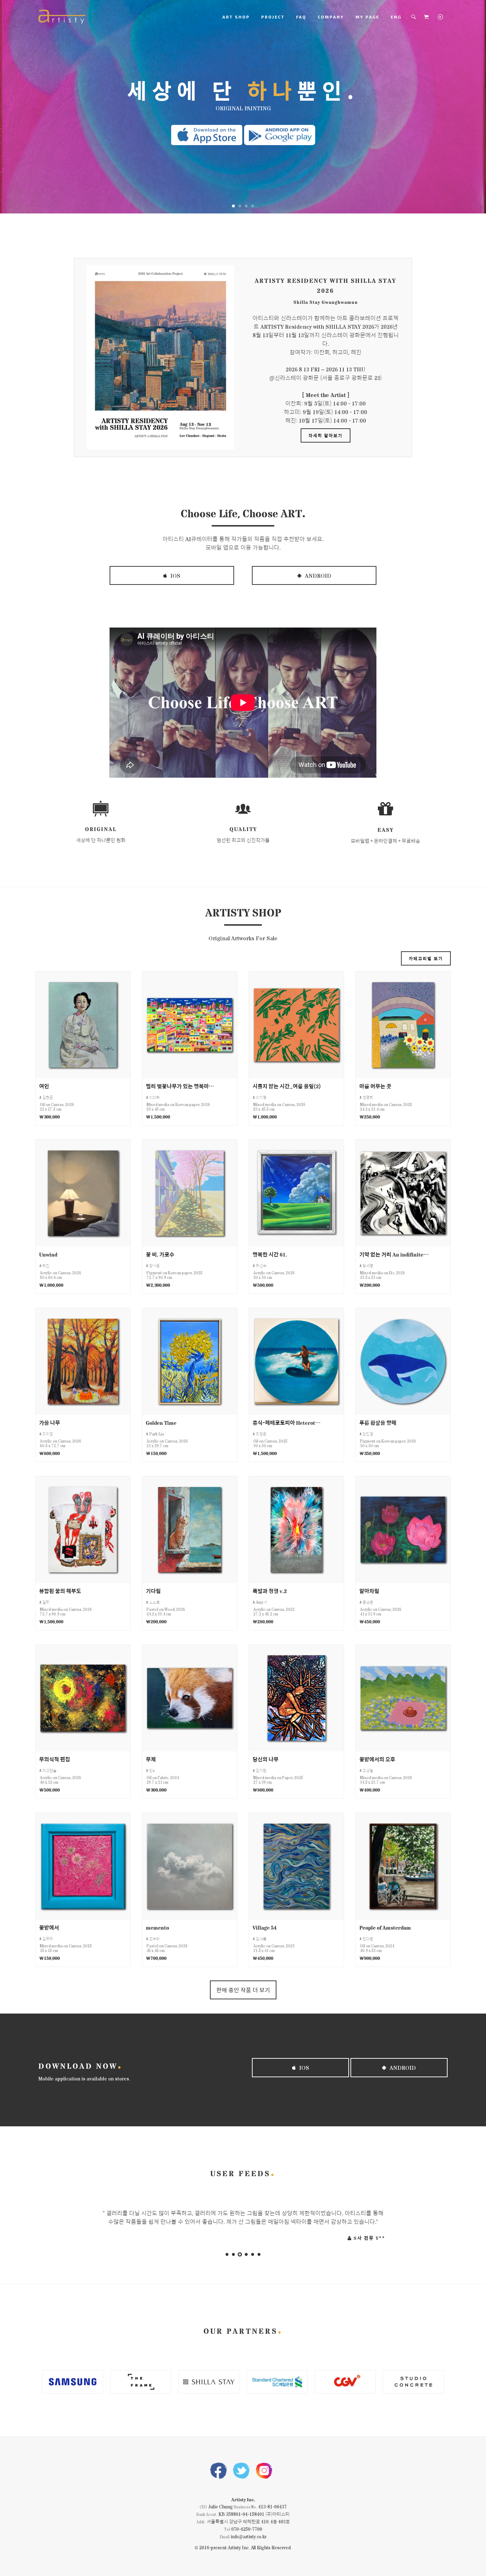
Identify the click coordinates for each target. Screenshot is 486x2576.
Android (317, 575)
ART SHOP (236, 17)
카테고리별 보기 (426, 958)
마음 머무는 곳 (375, 1086)
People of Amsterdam (385, 1927)
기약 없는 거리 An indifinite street (394, 1254)
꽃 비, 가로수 (160, 1254)
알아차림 (369, 1591)
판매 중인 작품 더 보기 (243, 1990)
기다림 (153, 1591)
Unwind (48, 1254)
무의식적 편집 (55, 1759)
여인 (44, 1086)
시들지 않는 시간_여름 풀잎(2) (287, 1086)
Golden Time (161, 1422)
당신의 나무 (266, 1759)
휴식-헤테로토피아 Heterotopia (288, 1422)
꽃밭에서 (49, 1927)
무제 (151, 1759)
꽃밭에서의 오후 (377, 1759)
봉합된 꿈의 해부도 (60, 1591)
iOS (175, 575)
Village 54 (265, 1927)
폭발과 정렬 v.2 (270, 1591)
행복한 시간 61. (270, 1254)
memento (157, 1927)
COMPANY (331, 17)
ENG (396, 17)
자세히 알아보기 (326, 435)
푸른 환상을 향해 (378, 1422)
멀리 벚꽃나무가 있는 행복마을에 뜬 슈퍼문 (181, 1086)
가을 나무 (50, 1422)
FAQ (301, 17)
